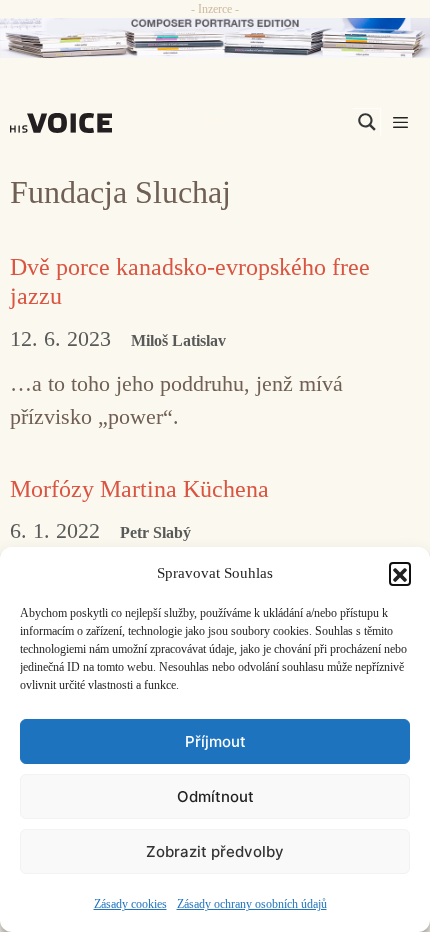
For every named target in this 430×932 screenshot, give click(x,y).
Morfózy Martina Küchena (139, 489)
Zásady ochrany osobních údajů (252, 904)
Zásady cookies (130, 904)
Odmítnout (215, 796)
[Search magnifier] (367, 122)
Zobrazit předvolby (215, 851)
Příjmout (215, 741)
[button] (400, 573)
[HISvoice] (66, 123)
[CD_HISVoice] (215, 38)
